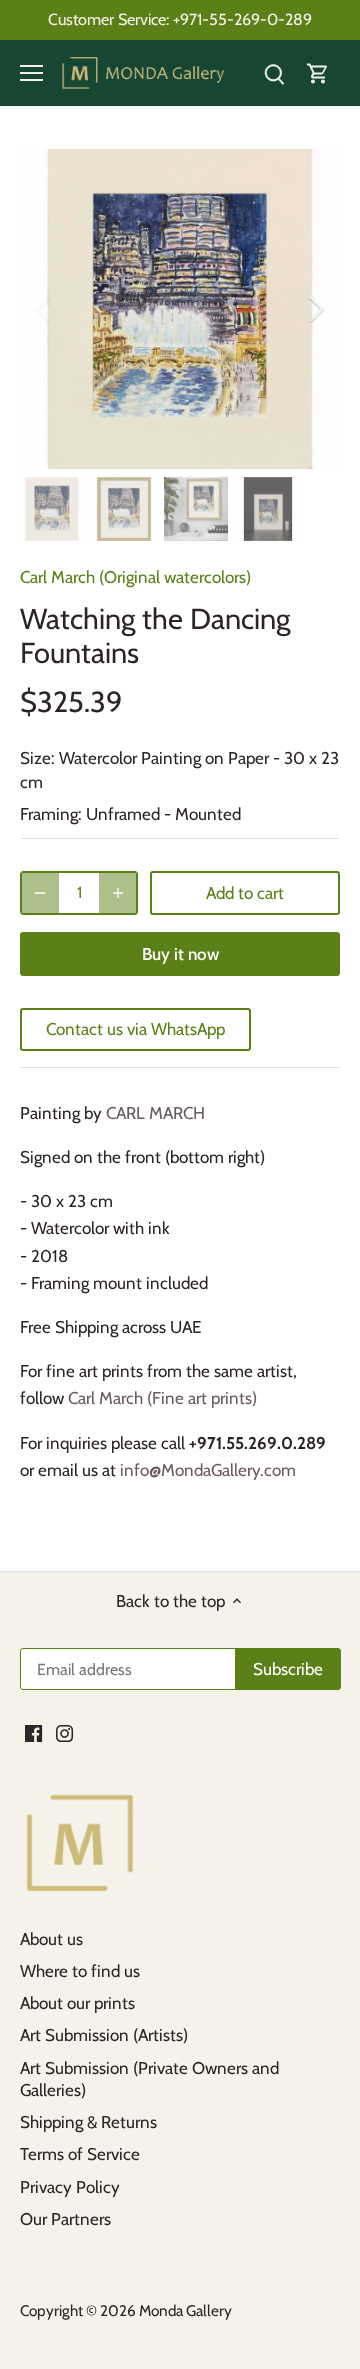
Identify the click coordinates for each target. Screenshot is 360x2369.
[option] (180, 309)
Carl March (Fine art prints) (162, 1398)
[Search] (274, 73)
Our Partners (65, 2219)
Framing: (51, 814)
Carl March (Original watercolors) (135, 577)
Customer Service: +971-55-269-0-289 (180, 19)
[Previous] (45, 309)
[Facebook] (33, 1732)
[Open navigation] (31, 73)
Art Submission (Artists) (104, 2035)
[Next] (315, 309)
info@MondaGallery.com (208, 1470)
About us (51, 1939)
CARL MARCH (155, 1113)
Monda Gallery (185, 2310)
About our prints (77, 2003)
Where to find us (80, 1971)
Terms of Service (80, 2154)
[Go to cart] (318, 73)
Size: (37, 758)
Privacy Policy (70, 2187)
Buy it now (180, 954)
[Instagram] (64, 1732)
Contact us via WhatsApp (135, 1029)
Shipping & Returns (88, 2122)
